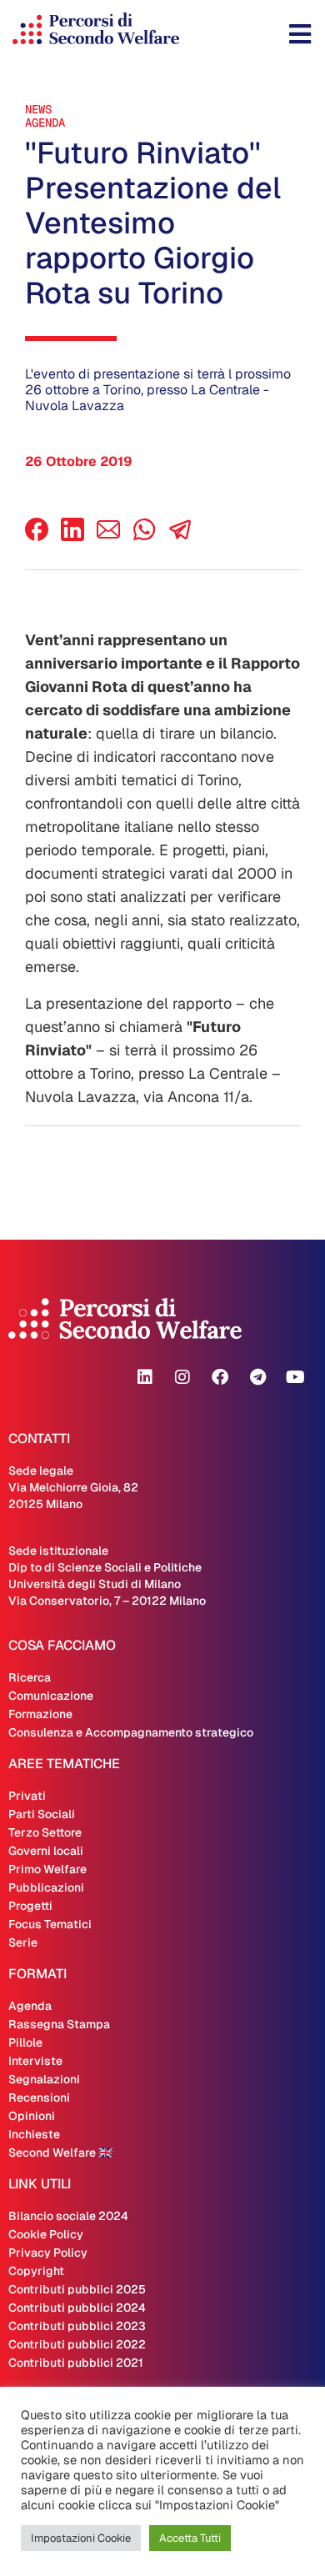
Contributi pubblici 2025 (77, 2289)
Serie (23, 1942)
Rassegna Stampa (59, 2024)
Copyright (36, 2271)
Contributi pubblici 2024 (77, 2308)
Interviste (35, 2061)
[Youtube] (295, 1377)
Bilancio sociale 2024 (68, 2216)
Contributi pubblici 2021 (76, 2363)
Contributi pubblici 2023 (77, 2326)
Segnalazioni (44, 2079)
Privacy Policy (48, 2253)
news (38, 109)
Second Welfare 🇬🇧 (60, 2153)
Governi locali (46, 1851)
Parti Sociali (42, 1814)
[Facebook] (37, 536)
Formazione (40, 1714)
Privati (27, 1796)
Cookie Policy (46, 2234)
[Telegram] (257, 1377)
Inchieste (34, 2134)
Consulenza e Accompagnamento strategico (131, 1732)
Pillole (25, 2042)
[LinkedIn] (72, 536)
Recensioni (39, 2097)
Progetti (30, 1906)
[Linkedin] (145, 1377)
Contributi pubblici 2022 (77, 2344)
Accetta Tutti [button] (190, 2538)
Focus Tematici (50, 1924)
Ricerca (30, 1677)
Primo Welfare (47, 1869)
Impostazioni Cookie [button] (81, 2538)
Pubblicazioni (46, 1887)
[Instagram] (182, 1377)
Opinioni (32, 2116)
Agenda (45, 123)
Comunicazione (51, 1696)
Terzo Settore (45, 1832)
